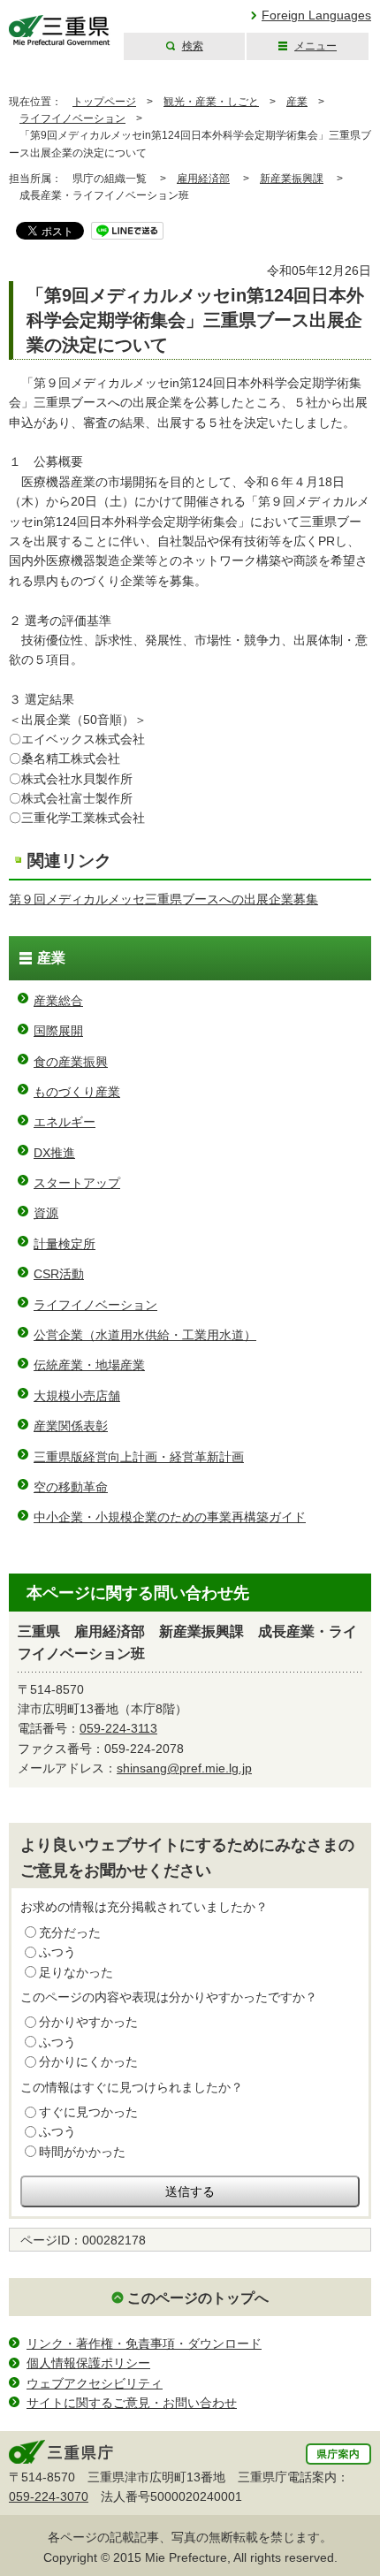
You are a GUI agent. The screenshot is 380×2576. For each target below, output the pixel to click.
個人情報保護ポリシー (88, 2363)
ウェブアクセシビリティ (95, 2383)
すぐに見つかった (88, 2112)
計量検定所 (65, 1244)
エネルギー (65, 1122)
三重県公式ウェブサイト (60, 30)
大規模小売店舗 (77, 1396)
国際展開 (58, 1031)
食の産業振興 (71, 1062)
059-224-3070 (49, 2496)
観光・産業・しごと (211, 102)
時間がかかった (82, 2152)
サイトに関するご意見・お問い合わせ (132, 2403)
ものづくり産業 (77, 1092)
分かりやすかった (88, 2022)
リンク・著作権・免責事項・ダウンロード (144, 2344)
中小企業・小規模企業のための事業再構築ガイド (170, 1517)
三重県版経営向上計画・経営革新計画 (139, 1457)
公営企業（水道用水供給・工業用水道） (145, 1335)
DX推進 (54, 1153)
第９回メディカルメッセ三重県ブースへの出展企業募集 (163, 899)
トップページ (104, 102)
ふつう (57, 1952)
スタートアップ (77, 1183)
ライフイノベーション (72, 118)
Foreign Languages (316, 15)
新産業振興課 (292, 179)
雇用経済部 (203, 179)
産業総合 (58, 1001)
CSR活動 (59, 1274)
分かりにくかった (88, 2062)
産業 (297, 102)
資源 (46, 1213)
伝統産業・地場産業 (89, 1365)
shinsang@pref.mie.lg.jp (184, 1768)
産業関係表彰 (71, 1426)
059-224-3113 (118, 1728)
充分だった (70, 1932)
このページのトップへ (198, 2298)
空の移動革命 (71, 1487)
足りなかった (76, 1972)
